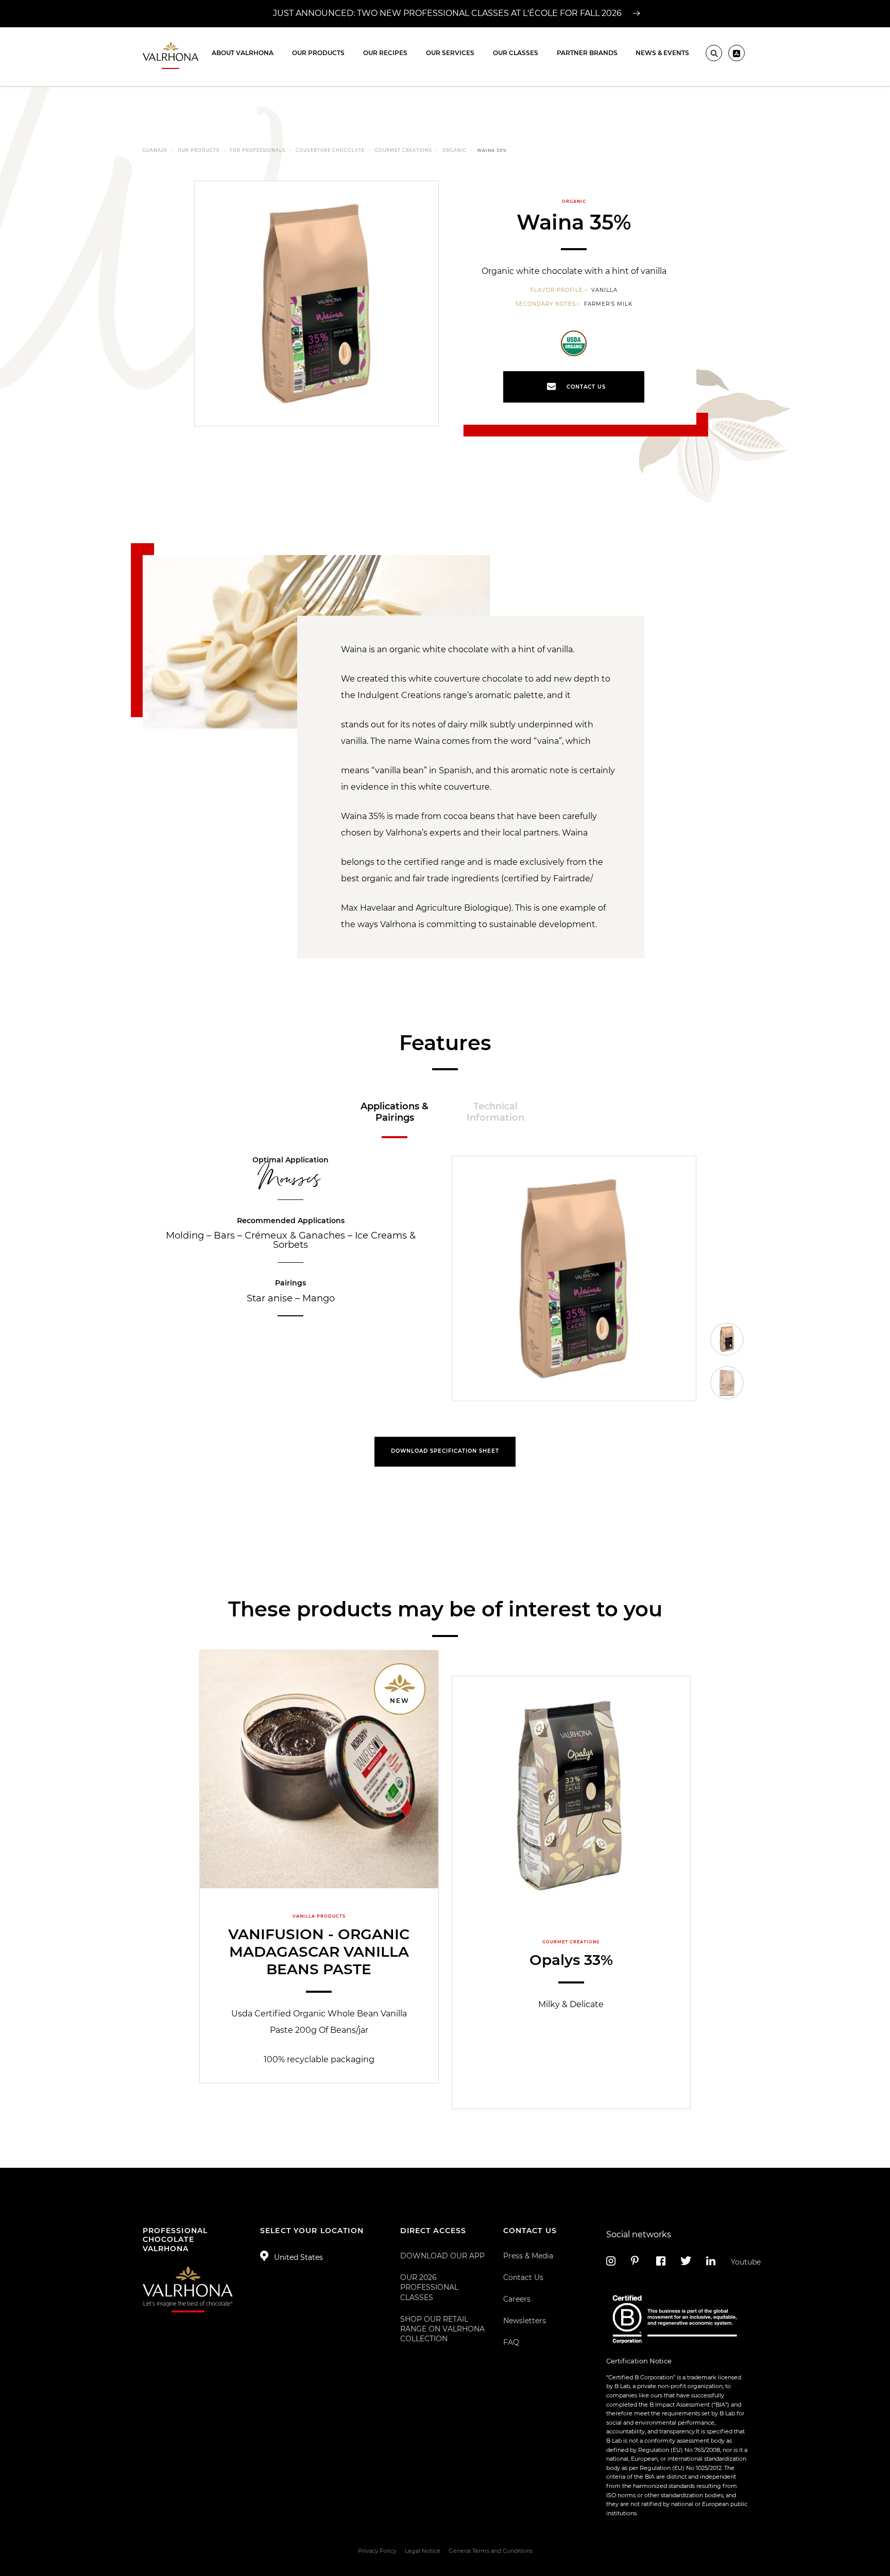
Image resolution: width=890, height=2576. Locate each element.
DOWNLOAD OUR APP (442, 2256)
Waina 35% (492, 150)
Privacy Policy (377, 2551)
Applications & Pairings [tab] (395, 1112)
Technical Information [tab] (495, 1112)
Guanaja (155, 150)
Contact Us (523, 2277)
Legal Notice (423, 2551)
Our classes (516, 53)
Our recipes (385, 53)
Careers (517, 2299)
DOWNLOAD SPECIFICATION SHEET (445, 1451)
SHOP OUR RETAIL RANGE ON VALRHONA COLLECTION (442, 2329)
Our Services (450, 53)
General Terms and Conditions (491, 2551)
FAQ (511, 2342)
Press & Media (528, 2256)
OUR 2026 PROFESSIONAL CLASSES (429, 2287)
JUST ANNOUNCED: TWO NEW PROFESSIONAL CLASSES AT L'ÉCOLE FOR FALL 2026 (448, 13)
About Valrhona (243, 53)
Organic (455, 150)
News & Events (662, 53)
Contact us (586, 387)
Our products (318, 53)
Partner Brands (587, 53)
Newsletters (525, 2321)
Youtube (739, 2262)
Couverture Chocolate (330, 150)
